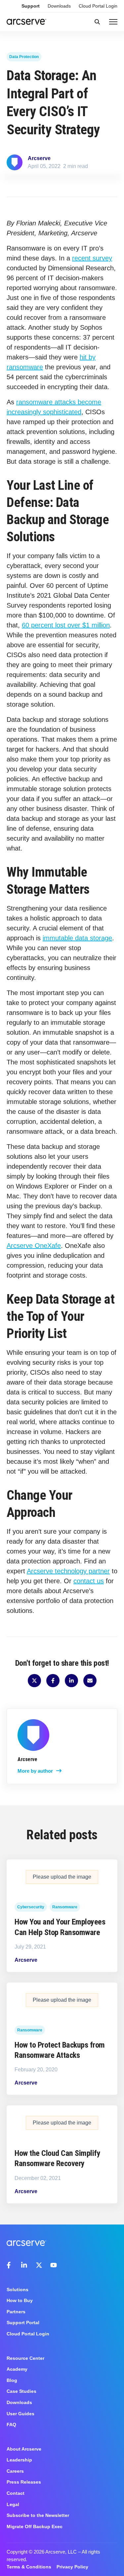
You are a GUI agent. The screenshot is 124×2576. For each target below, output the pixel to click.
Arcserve (39, 158)
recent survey (92, 258)
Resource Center (25, 2358)
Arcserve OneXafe (34, 1246)
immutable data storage (77, 938)
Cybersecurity (31, 1907)
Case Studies (21, 2391)
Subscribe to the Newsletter (38, 2515)
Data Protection (24, 57)
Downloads (59, 6)
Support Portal (23, 2323)
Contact (16, 2493)
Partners (16, 2312)
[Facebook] (10, 2265)
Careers (15, 2471)
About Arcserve (24, 2449)
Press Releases (24, 2482)
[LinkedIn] (24, 2265)
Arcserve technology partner (68, 1571)
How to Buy (20, 2300)
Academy (17, 2369)
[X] (39, 2265)
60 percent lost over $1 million (66, 625)
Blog (12, 2380)
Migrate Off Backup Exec (35, 2526)
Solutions (18, 2290)
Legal (13, 2504)
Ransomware (65, 1907)
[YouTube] (54, 2265)
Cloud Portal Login (98, 6)
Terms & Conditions (29, 2567)
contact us (89, 1581)
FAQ (11, 2425)
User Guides (21, 2414)
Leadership (19, 2460)
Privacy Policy (72, 2567)
